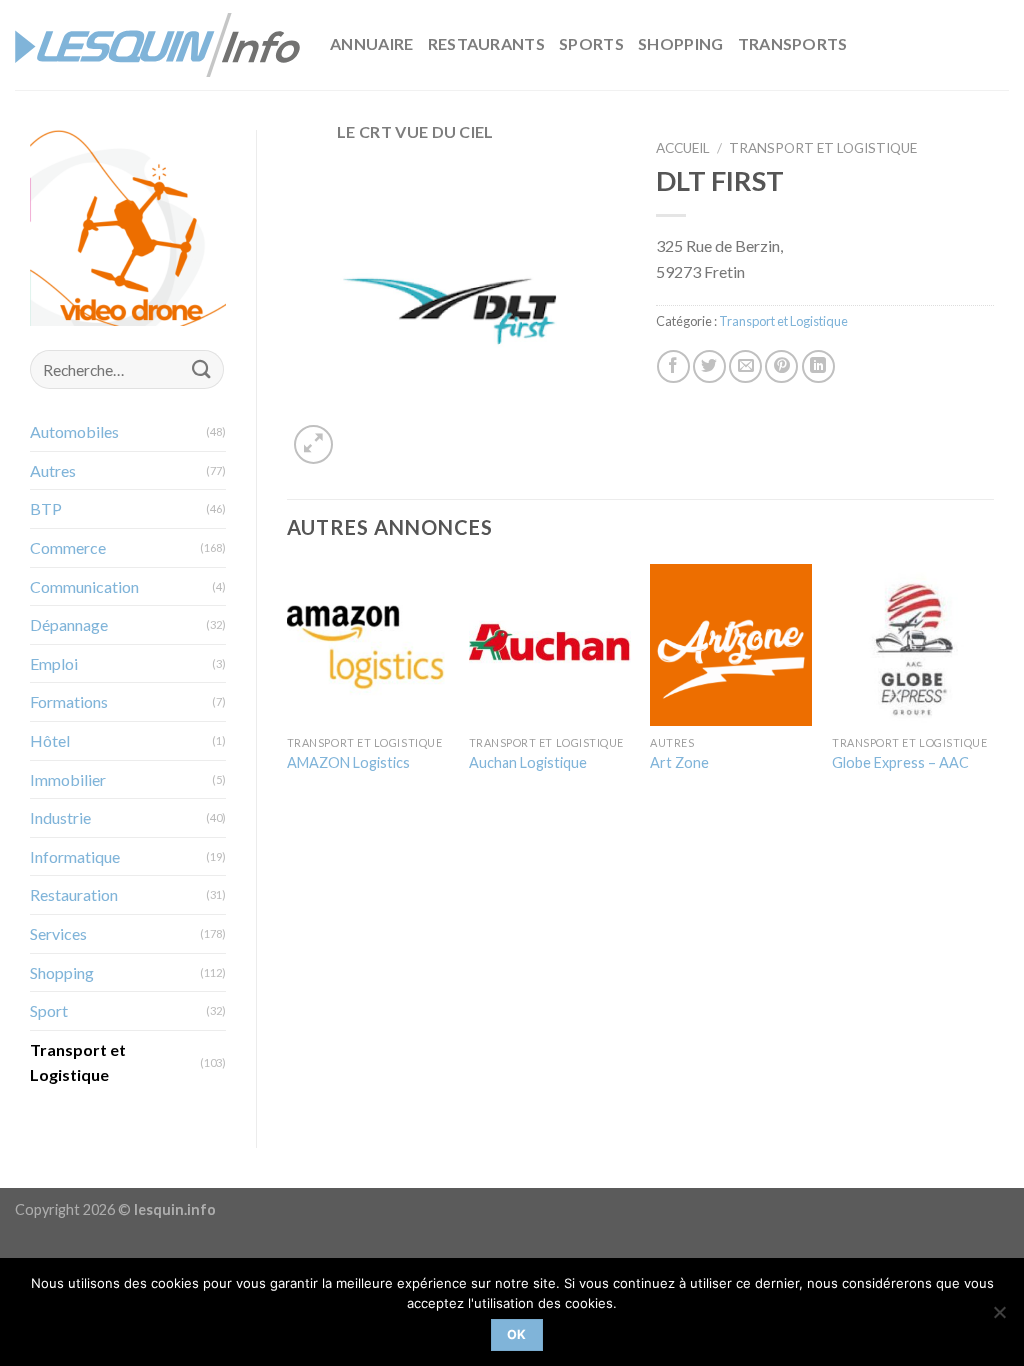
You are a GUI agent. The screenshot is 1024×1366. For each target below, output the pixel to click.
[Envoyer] (202, 369)
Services (58, 933)
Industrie (60, 817)
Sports (591, 43)
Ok (517, 1334)
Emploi (54, 663)
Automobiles (74, 431)
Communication (84, 586)
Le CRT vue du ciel (415, 131)
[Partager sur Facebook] (673, 366)
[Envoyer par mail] (745, 366)
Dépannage (69, 624)
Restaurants (487, 43)
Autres (53, 470)
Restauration (74, 894)
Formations (69, 701)
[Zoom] (313, 444)
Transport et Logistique (78, 1062)
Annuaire (372, 43)
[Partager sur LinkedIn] (818, 366)
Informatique (75, 856)
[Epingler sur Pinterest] (781, 366)
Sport (49, 1010)
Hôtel (50, 740)
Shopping (681, 43)
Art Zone (679, 762)
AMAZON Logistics (348, 762)
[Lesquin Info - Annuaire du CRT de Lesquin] (157, 45)
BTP (46, 508)
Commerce (68, 547)
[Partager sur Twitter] (709, 366)
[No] (999, 1318)
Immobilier (68, 779)
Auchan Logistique (528, 762)
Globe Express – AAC (900, 762)
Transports (793, 43)
